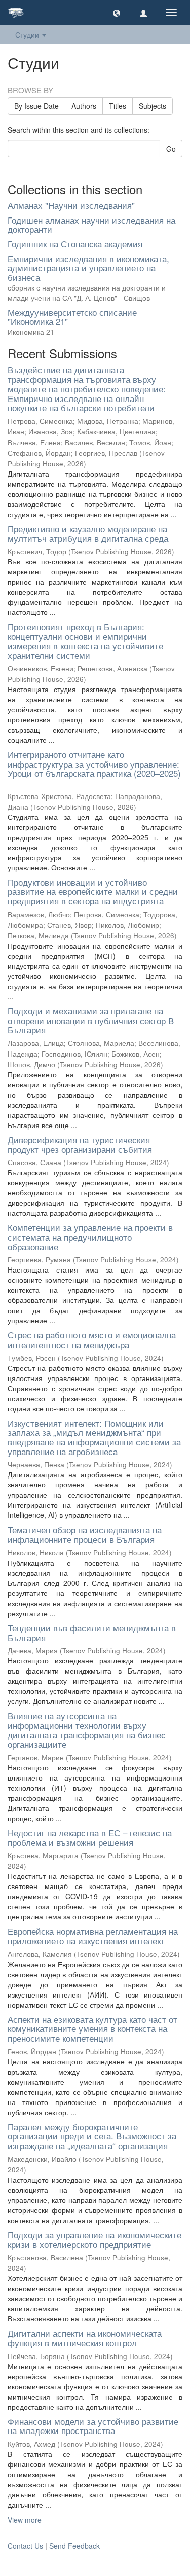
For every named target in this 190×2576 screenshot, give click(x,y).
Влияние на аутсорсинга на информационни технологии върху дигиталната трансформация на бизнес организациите (87, 1730)
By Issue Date (36, 106)
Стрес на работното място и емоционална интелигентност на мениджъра (92, 1339)
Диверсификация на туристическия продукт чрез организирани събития (80, 1144)
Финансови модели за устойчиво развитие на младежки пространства (93, 2426)
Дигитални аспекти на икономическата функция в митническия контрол (85, 2338)
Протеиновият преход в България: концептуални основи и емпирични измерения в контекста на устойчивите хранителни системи (85, 641)
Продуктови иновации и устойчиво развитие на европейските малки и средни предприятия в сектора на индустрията (93, 891)
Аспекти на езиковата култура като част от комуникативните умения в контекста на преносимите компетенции (92, 2028)
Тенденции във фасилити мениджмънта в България (92, 1632)
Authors (84, 106)
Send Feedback (74, 2546)
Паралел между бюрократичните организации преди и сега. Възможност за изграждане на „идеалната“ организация (92, 2136)
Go (171, 149)
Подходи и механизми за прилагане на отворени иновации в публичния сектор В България (91, 1020)
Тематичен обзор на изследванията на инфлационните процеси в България (85, 1534)
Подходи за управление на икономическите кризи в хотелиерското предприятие (94, 2239)
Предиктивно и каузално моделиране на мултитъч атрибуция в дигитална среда (88, 533)
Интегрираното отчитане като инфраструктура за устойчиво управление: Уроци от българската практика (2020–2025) (94, 764)
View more (25, 2520)
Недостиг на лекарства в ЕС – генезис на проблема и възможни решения (90, 1837)
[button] (117, 13)
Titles (118, 106)
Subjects (153, 106)
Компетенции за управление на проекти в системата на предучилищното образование (90, 1237)
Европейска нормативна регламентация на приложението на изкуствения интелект (93, 1936)
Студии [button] (28, 34)
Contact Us (25, 2546)
